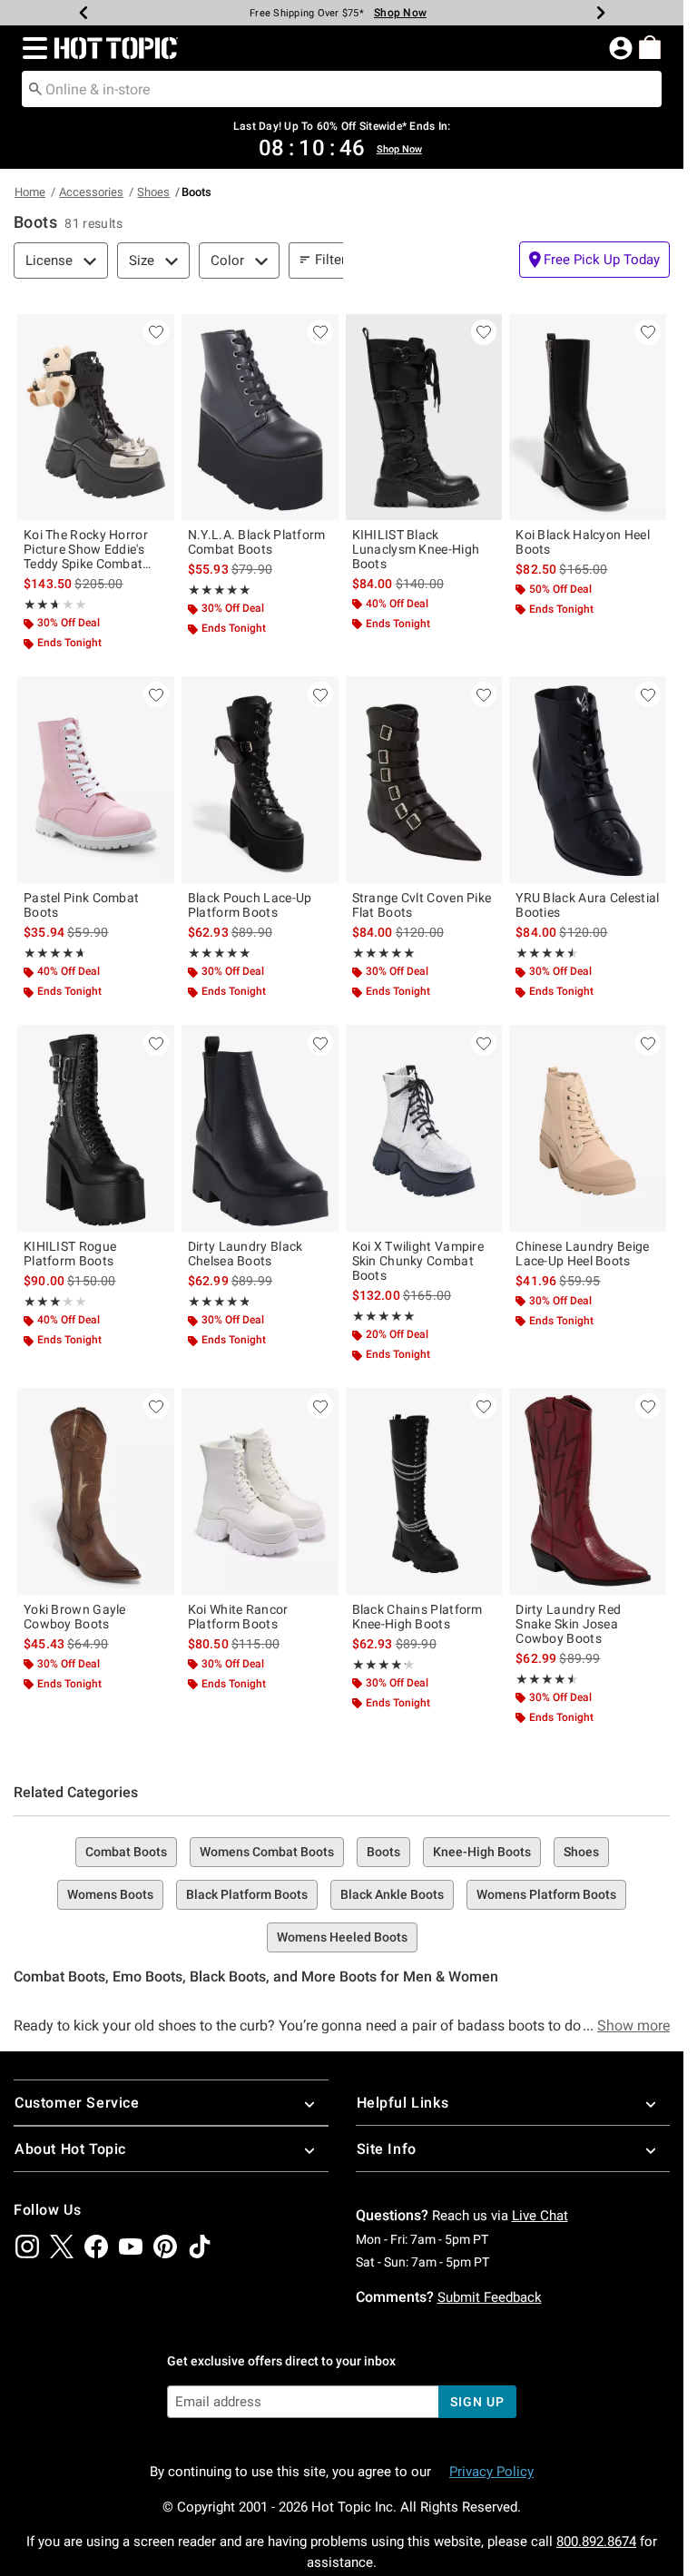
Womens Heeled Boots (342, 1937)
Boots (383, 1852)
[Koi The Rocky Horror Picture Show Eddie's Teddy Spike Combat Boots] (96, 417)
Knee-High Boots (482, 1852)
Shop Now (400, 13)
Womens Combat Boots (267, 1852)
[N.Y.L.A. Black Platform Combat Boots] (260, 417)
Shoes (153, 192)
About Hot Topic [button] (70, 2149)
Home (30, 192)
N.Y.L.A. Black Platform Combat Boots (257, 542)
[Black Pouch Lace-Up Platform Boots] (260, 779)
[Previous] (83, 13)
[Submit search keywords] (35, 88)
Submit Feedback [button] (490, 2297)
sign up (477, 2402)
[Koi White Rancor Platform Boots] (260, 1491)
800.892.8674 (596, 2542)
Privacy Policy (491, 2472)
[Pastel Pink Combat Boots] (96, 779)
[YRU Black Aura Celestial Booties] (588, 779)
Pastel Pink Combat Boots (81, 905)
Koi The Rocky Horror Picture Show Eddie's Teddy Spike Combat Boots (86, 549)
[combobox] (342, 89)
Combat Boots (126, 1852)
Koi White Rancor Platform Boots (238, 1617)
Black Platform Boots (247, 1894)
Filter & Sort (351, 260)
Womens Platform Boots (546, 1894)
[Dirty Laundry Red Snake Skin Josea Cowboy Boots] (588, 1491)
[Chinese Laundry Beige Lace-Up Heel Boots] (588, 1128)
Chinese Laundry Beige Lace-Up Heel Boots (582, 1254)
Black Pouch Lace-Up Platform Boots (250, 905)
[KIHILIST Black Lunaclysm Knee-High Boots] (424, 417)
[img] (27, 2247)
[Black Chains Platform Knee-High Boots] (424, 1491)
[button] (31, 48)
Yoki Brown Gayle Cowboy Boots (75, 1617)
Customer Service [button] (77, 2103)
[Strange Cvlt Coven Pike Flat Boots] (424, 779)
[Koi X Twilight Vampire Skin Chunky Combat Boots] (424, 1128)
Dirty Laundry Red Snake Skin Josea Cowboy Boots (568, 1624)
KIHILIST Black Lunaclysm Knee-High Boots (416, 549)
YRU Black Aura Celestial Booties (587, 905)
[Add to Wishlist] (156, 332)
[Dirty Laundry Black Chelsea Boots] (260, 1128)
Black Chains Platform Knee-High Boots (417, 1617)
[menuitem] (650, 47)
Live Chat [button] (540, 2216)
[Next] (601, 13)
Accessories (91, 192)
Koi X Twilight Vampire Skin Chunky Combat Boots (418, 1261)
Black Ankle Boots (392, 1894)
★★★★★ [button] (40, 605)
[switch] (594, 260)
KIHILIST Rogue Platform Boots (70, 1254)
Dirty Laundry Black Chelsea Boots (245, 1254)
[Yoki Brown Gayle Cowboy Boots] (96, 1491)
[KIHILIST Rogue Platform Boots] (96, 1128)
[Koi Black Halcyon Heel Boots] (588, 417)
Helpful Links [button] (403, 2103)
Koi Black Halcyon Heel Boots (583, 542)
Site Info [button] (387, 2149)
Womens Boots (110, 1894)
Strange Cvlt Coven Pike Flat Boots (422, 905)
